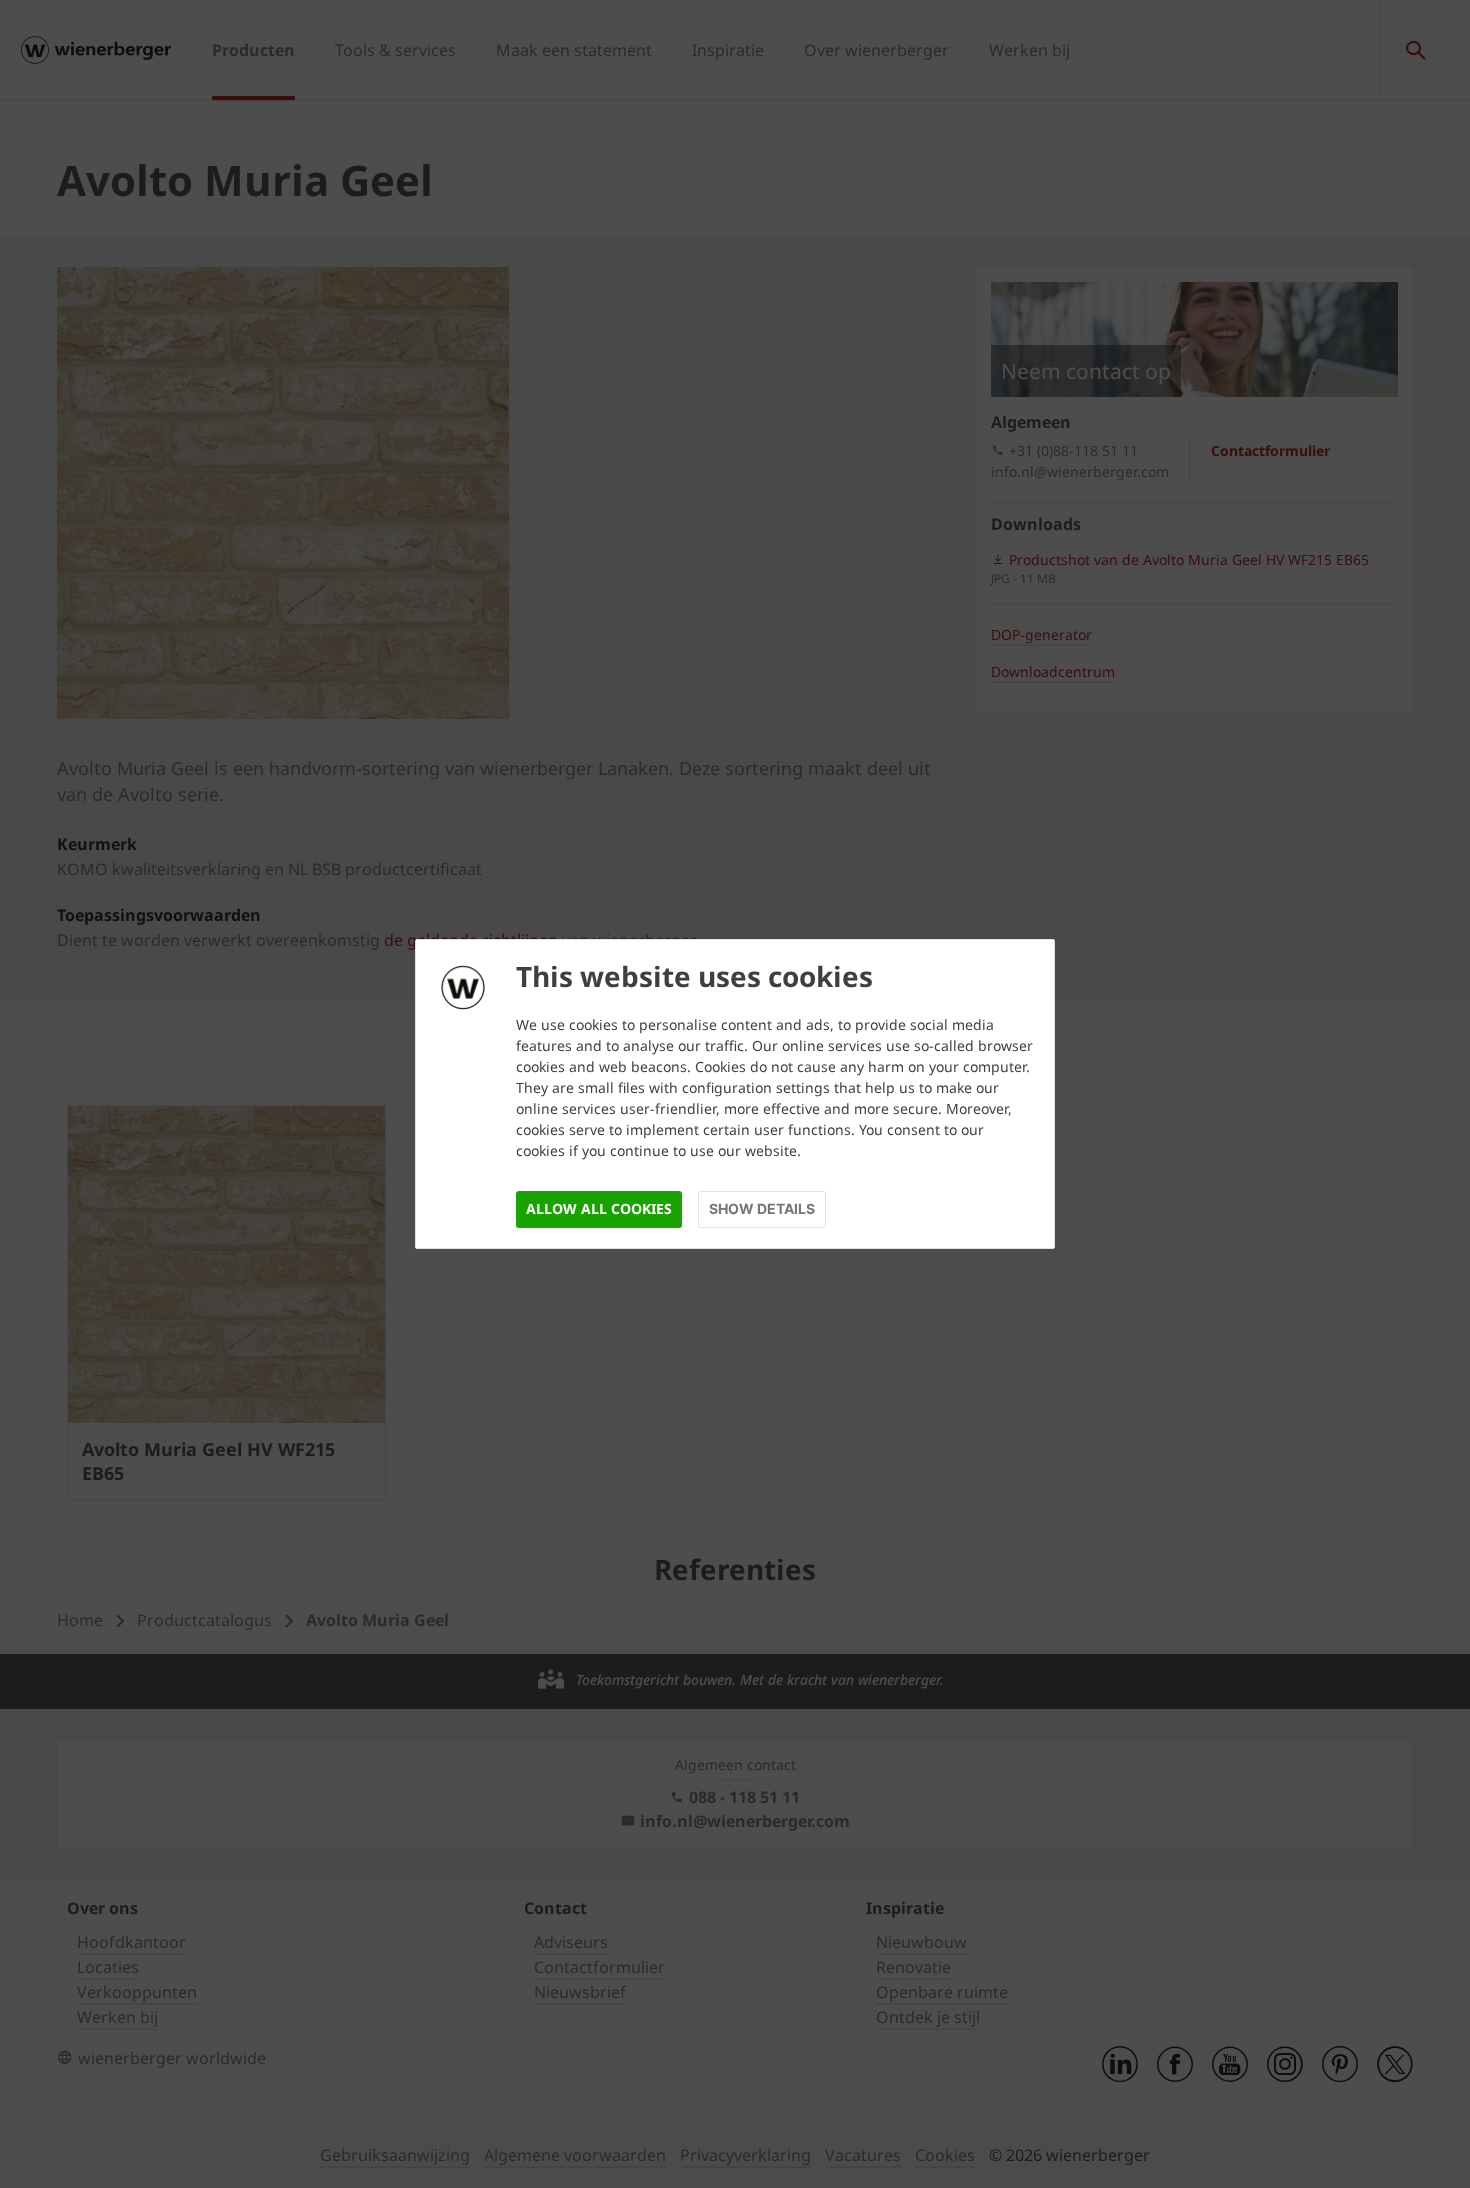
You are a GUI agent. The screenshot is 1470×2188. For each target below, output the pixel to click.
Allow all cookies (599, 1208)
